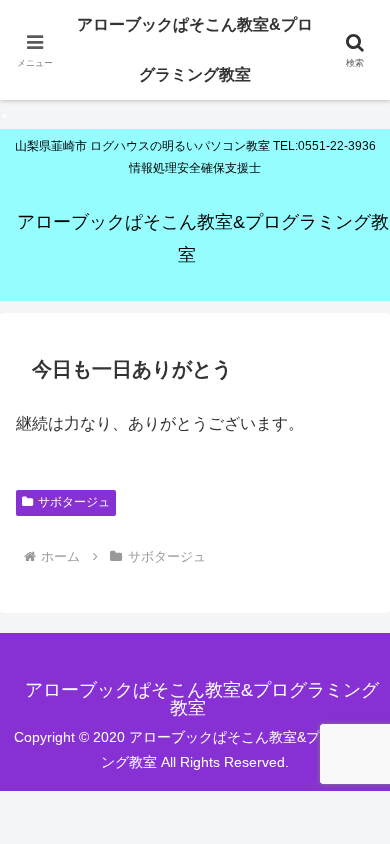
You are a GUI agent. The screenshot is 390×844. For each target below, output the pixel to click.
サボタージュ (74, 502)
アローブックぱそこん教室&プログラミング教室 (195, 49)
